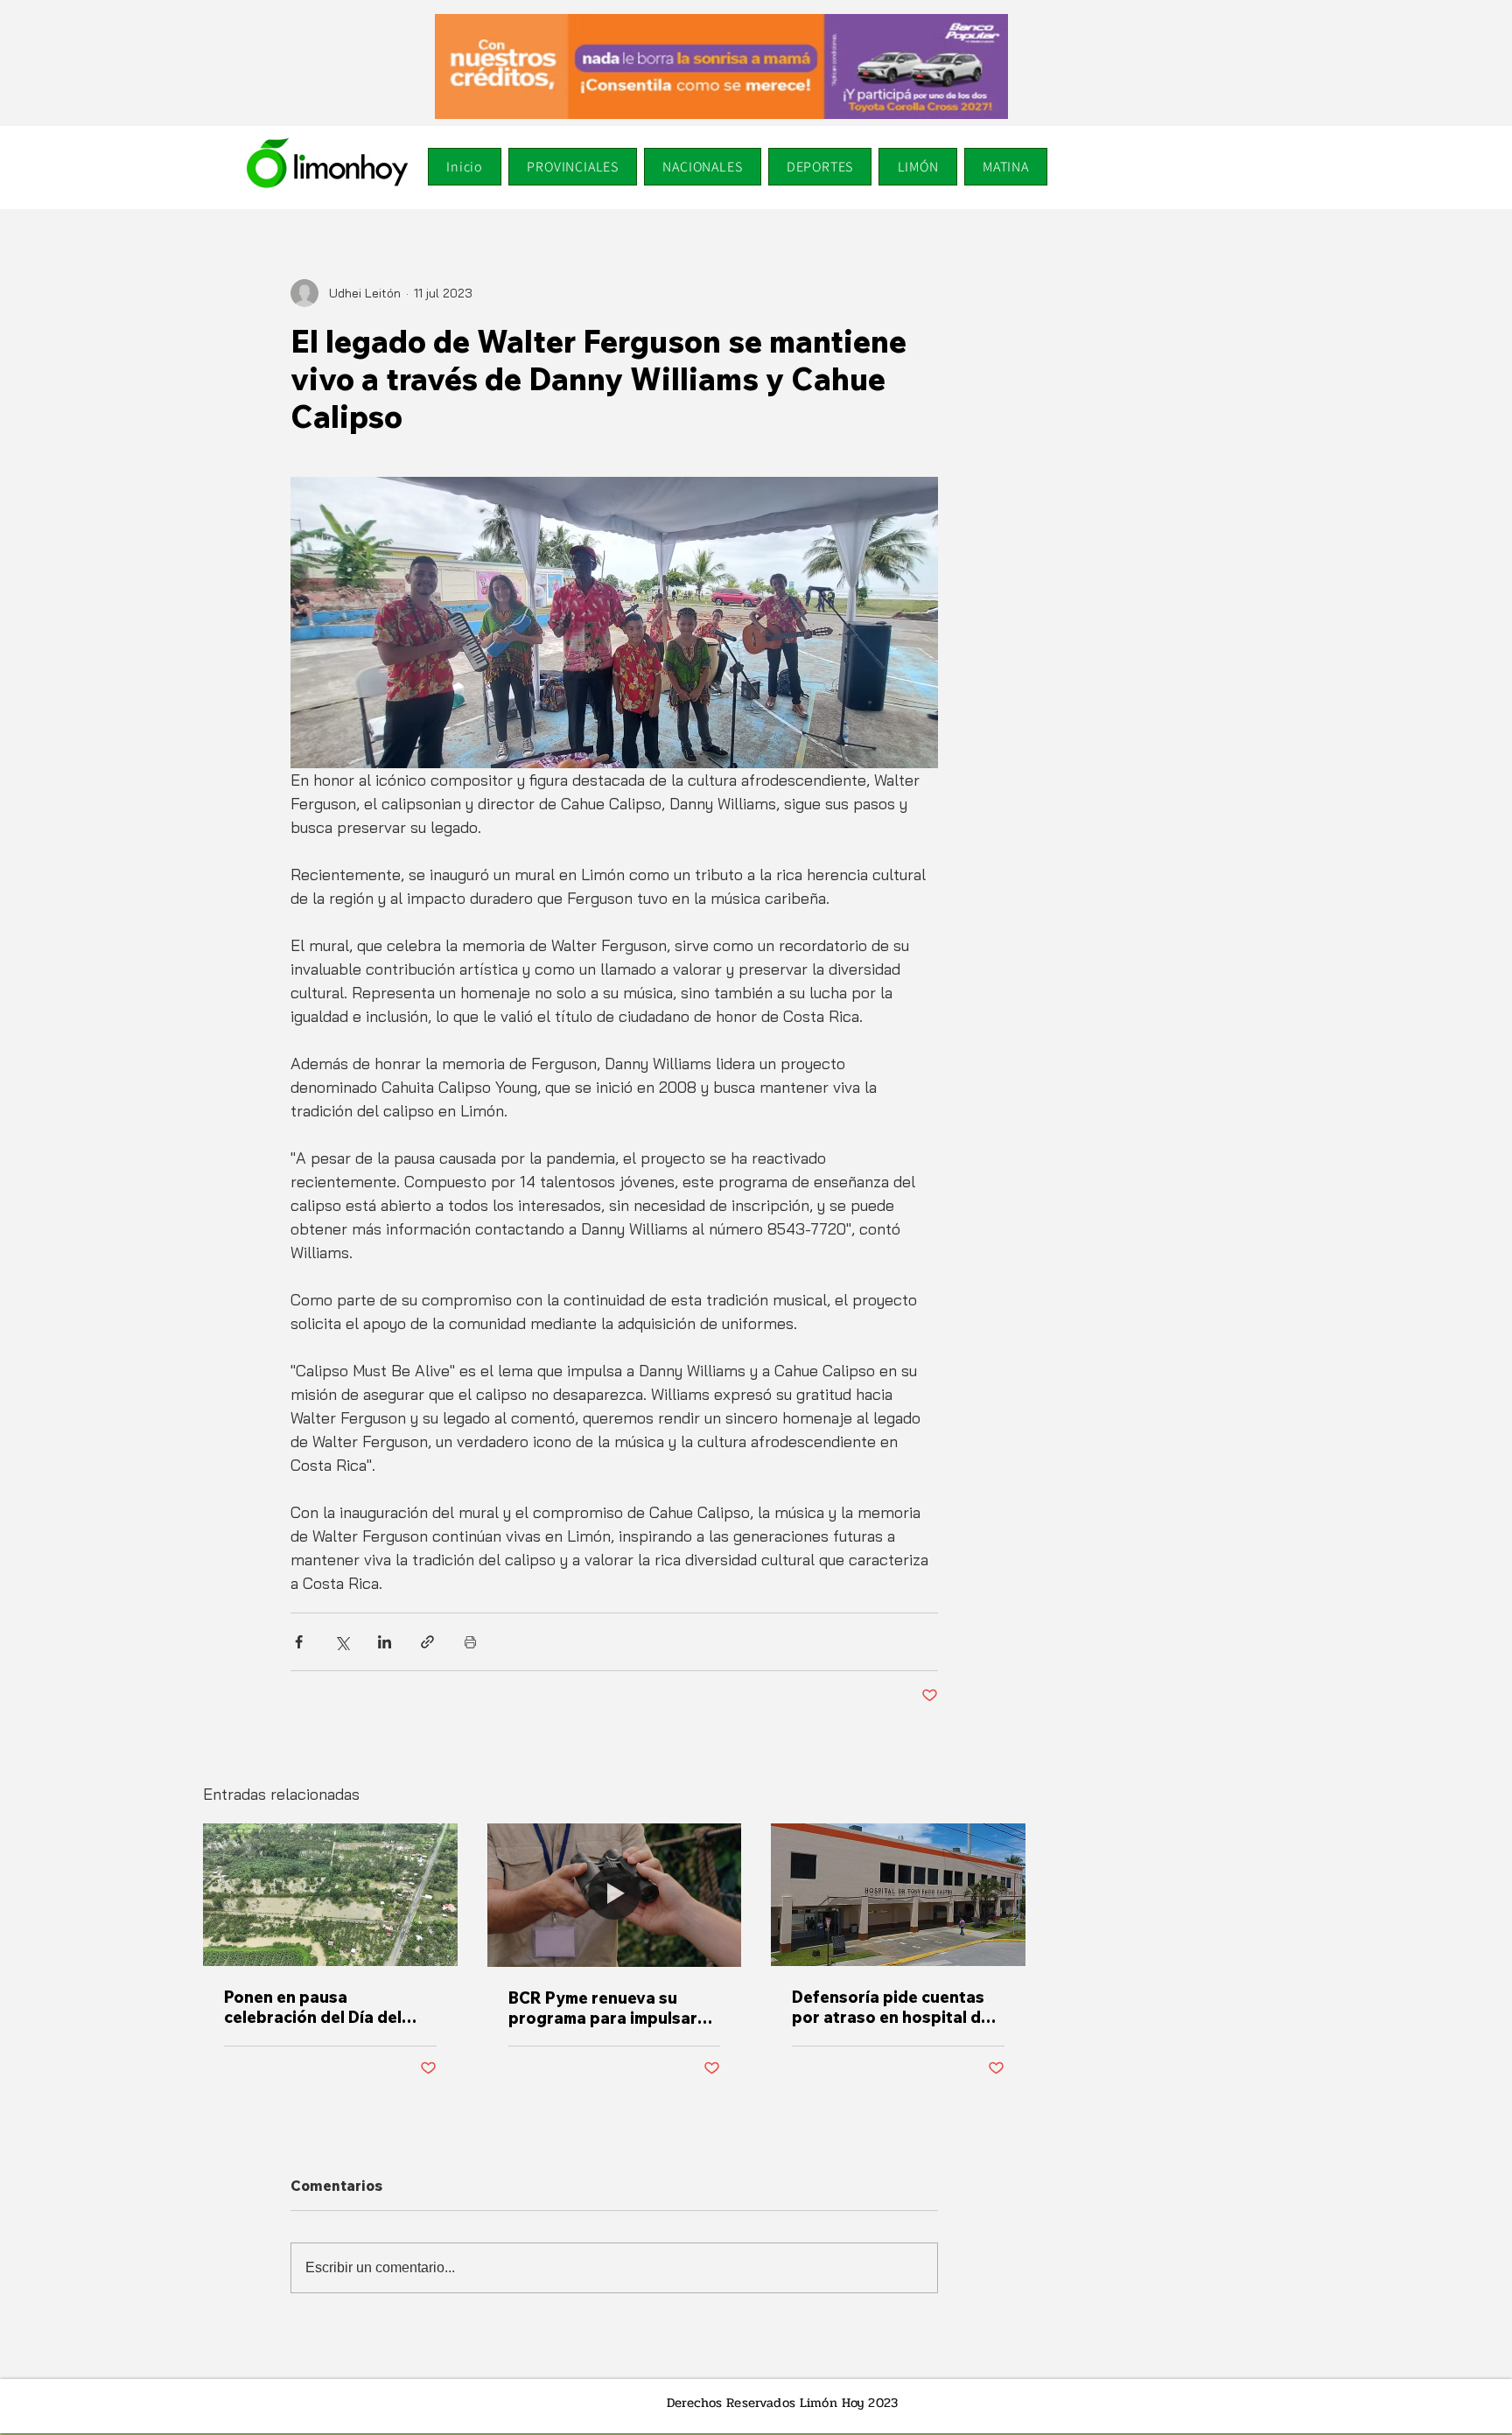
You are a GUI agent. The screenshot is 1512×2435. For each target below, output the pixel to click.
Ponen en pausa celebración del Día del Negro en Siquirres (313, 2007)
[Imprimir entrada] (470, 1642)
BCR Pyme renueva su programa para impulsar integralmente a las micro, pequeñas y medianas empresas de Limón (609, 2008)
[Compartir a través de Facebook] (299, 1642)
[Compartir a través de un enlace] (427, 1642)
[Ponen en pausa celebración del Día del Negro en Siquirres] (330, 1895)
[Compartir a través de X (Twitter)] (342, 1642)
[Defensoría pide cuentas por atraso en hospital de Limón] (898, 1895)
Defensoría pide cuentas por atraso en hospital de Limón (891, 2007)
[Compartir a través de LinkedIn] (385, 1642)
